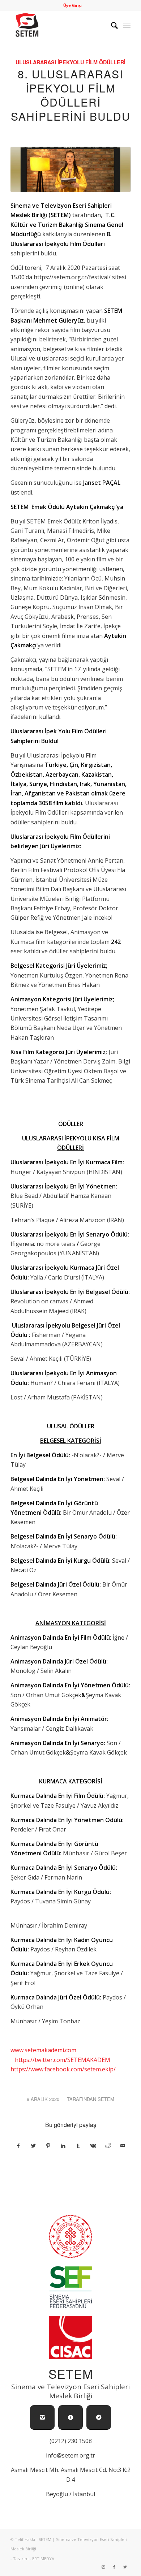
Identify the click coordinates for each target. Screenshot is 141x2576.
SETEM (106, 2099)
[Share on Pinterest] (48, 2146)
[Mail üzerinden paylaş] (123, 2146)
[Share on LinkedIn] (63, 2146)
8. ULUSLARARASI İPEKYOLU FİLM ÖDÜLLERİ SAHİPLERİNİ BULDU (71, 95)
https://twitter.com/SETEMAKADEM (63, 2060)
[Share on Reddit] (108, 2146)
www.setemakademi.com (43, 2050)
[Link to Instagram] (103, 2567)
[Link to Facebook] (114, 2567)
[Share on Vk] (93, 2146)
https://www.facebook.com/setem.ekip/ (63, 2069)
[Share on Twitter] (33, 2146)
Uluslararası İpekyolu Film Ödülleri (70, 62)
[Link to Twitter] (125, 2567)
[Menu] (127, 25)
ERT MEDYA (43, 2558)
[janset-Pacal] (70, 169)
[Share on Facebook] (18, 2146)
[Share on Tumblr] (78, 2146)
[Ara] (111, 25)
